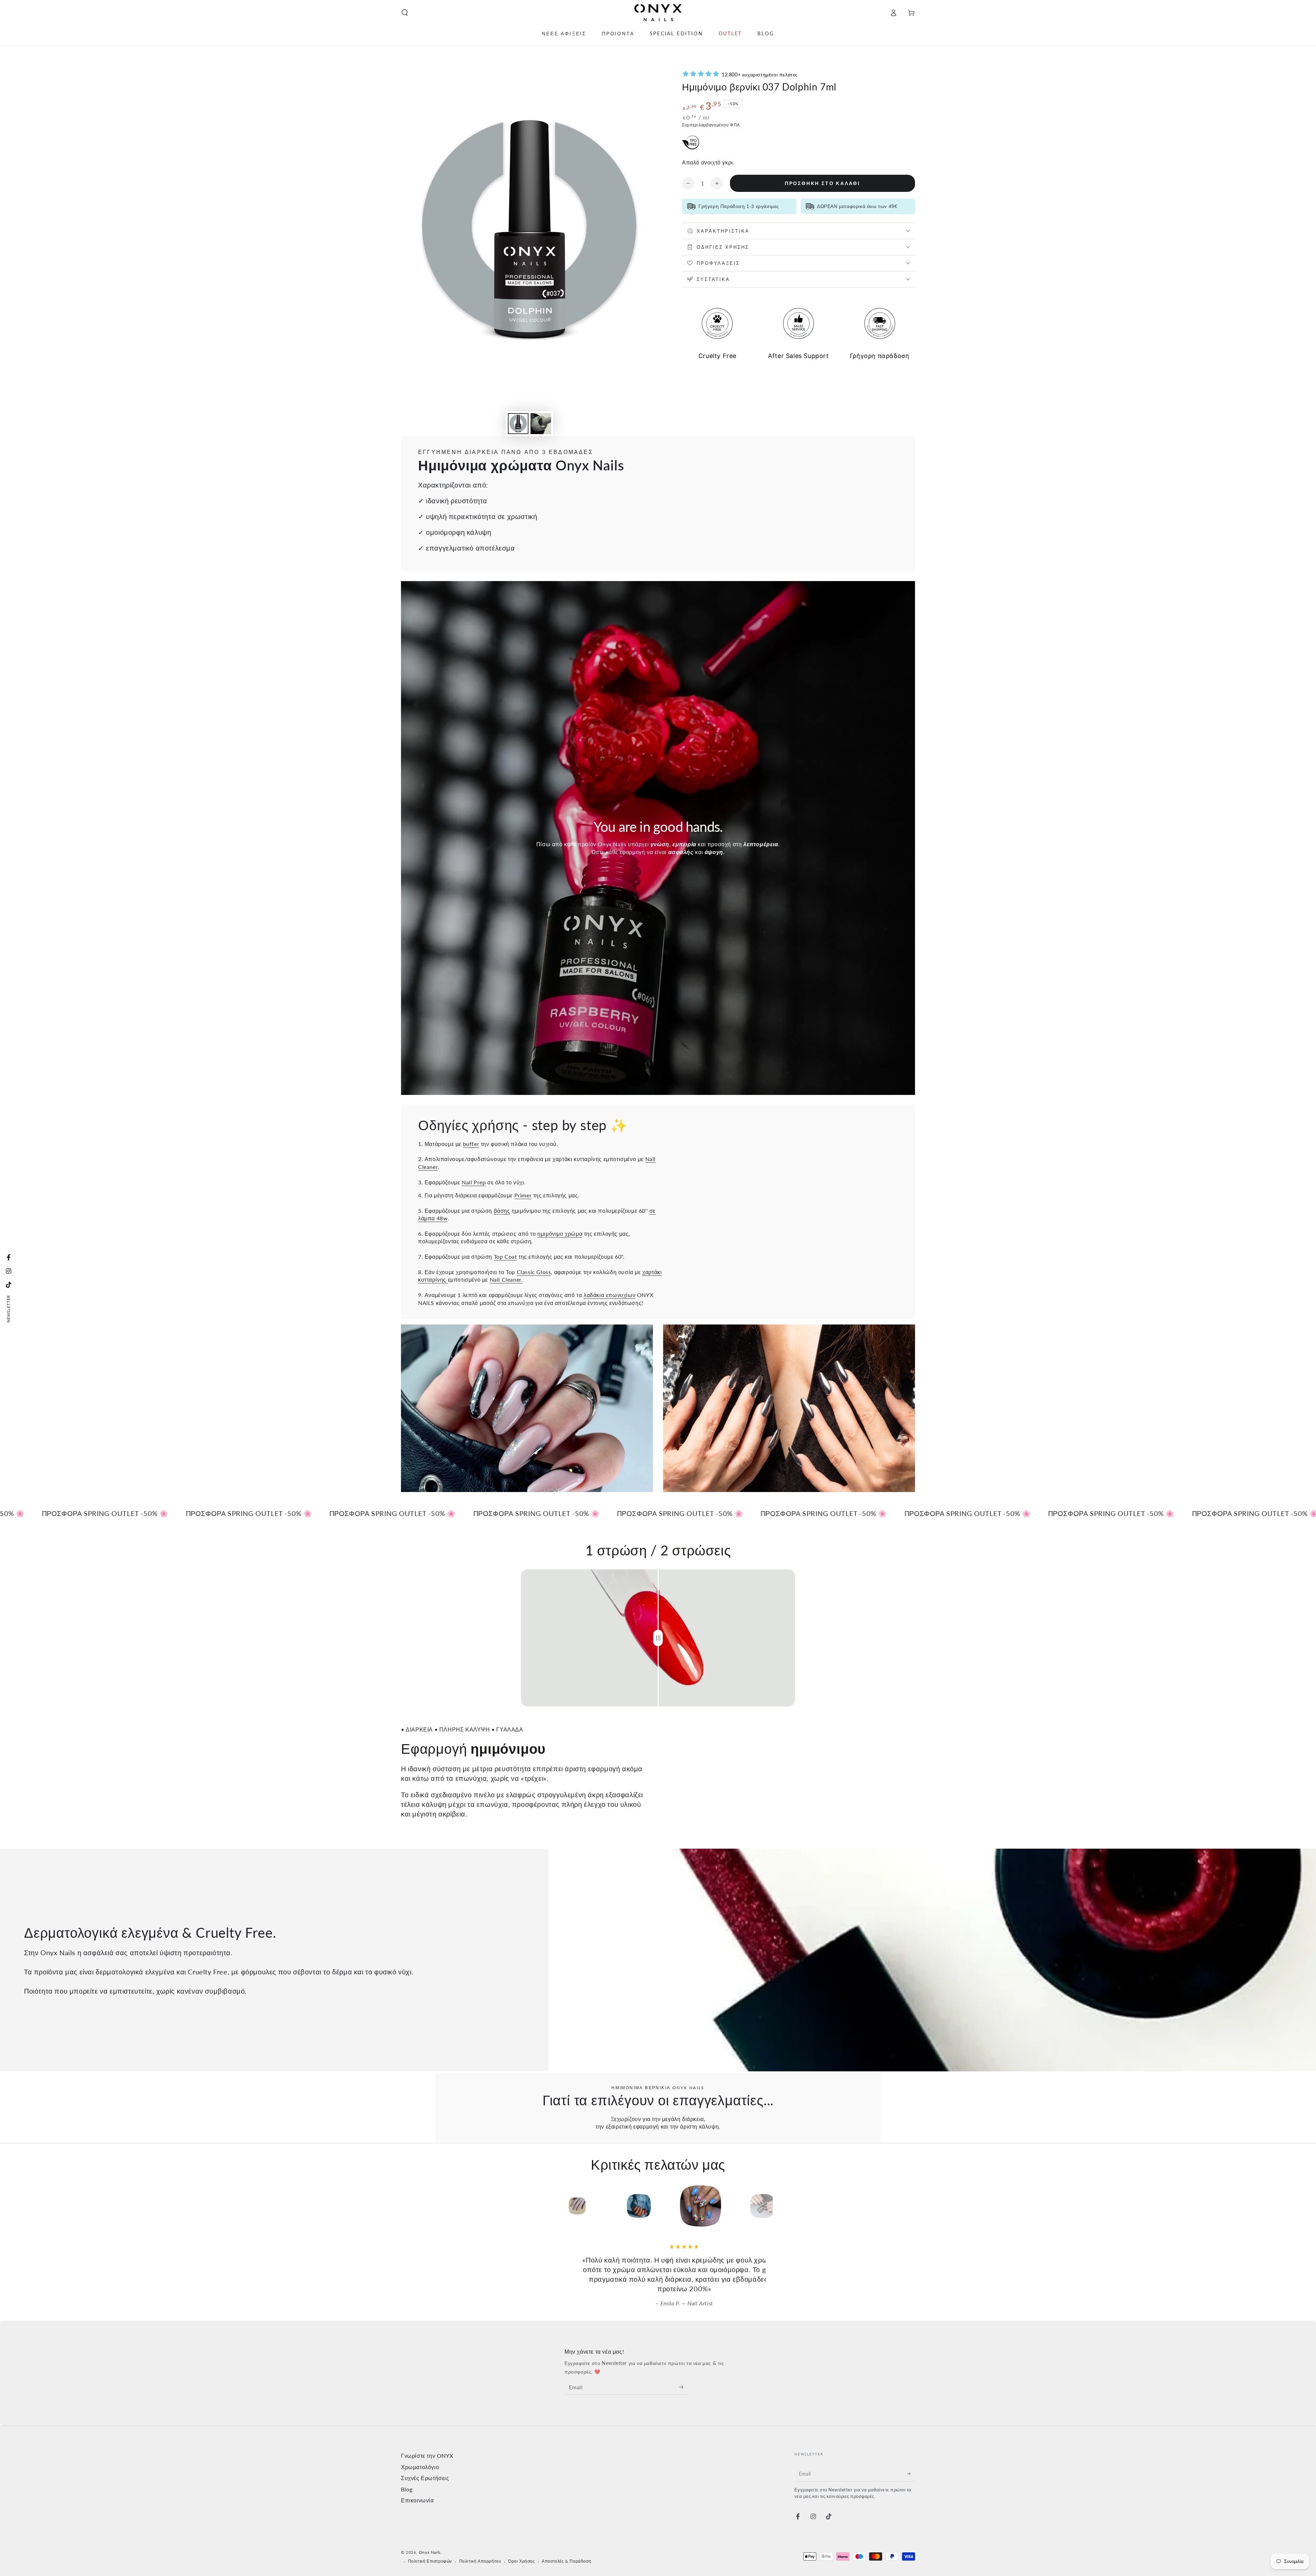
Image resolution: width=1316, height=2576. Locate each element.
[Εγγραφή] (684, 2368)
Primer (523, 1195)
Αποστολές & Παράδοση (566, 2542)
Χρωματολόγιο (420, 2448)
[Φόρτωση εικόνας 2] (541, 424)
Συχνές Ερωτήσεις (425, 2459)
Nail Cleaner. (506, 1279)
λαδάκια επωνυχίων (610, 1295)
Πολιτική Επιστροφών (430, 2542)
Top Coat (505, 1256)
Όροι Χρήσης (522, 2542)
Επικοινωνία (417, 2481)
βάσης (502, 1211)
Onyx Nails (430, 2533)
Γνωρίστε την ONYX (427, 2436)
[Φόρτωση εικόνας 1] (518, 424)
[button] (405, 13)
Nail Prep (474, 1182)
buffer (471, 1144)
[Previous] (550, 2206)
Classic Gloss (534, 1272)
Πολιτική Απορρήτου (480, 2542)
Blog (407, 2470)
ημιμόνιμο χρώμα (560, 1234)
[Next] (766, 2206)
